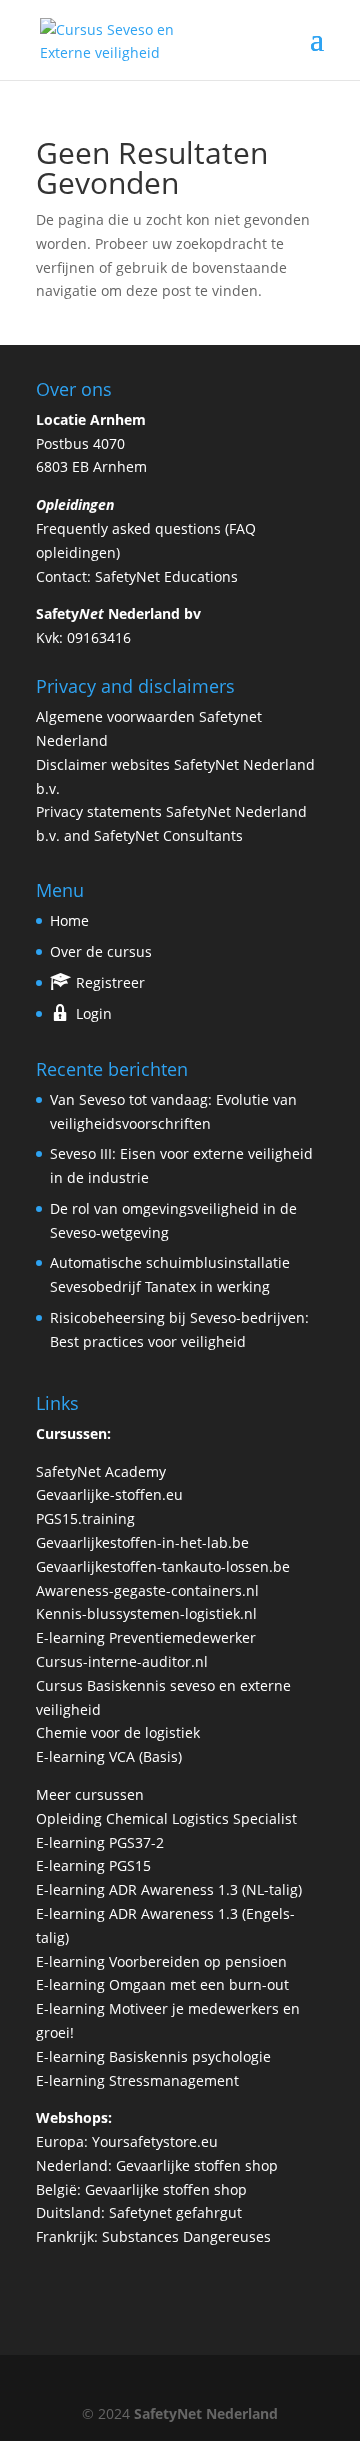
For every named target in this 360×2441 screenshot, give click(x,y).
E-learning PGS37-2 (100, 1842)
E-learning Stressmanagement (137, 2080)
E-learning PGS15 (93, 1865)
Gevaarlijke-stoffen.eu (109, 1494)
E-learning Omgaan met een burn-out (162, 1984)
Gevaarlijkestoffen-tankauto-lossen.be (163, 1566)
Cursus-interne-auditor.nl (122, 1661)
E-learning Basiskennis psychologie (153, 2056)
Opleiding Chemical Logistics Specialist (166, 1818)
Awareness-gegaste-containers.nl (147, 1590)
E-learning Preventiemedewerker (146, 1637)
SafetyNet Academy (101, 1471)
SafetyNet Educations (166, 576)
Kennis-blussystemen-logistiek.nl (146, 1613)
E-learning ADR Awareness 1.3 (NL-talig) (169, 1889)
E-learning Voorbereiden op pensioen (161, 1961)
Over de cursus (101, 951)
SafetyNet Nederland (206, 2413)
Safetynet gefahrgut (175, 2212)
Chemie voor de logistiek (118, 1732)
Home (69, 920)
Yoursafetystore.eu (155, 2141)
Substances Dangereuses (186, 2236)
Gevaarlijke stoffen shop (197, 2165)
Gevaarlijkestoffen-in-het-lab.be (142, 1542)
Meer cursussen (90, 1794)
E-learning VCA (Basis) (109, 1756)
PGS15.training (87, 1518)
